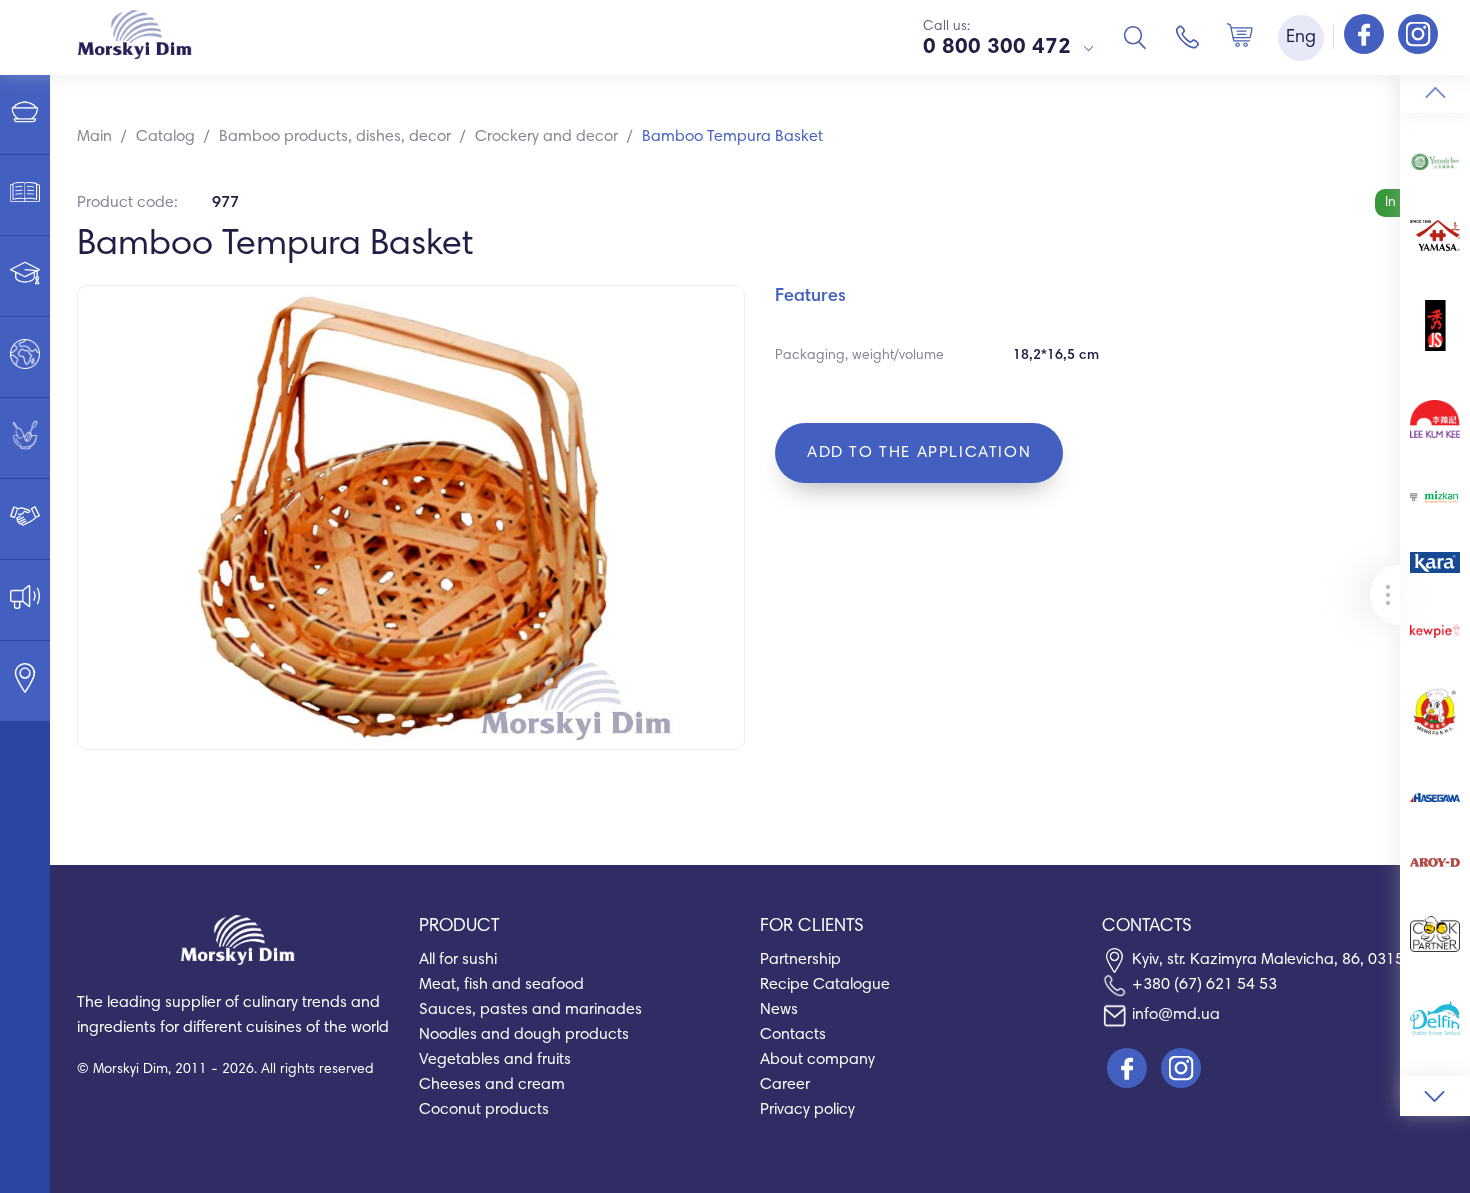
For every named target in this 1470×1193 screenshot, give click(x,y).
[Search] (1135, 37)
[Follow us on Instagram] (1418, 36)
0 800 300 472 (997, 48)
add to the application (919, 453)
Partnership (800, 960)
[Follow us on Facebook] (1366, 36)
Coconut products (484, 1110)
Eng (1301, 38)
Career (785, 1085)
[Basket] (1240, 37)
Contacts (793, 1035)
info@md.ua (1176, 1015)
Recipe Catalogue (825, 985)
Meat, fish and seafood (501, 985)
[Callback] (1188, 37)
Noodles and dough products (524, 1035)
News (779, 1010)
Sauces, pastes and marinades (530, 1010)
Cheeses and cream (492, 1085)
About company (817, 1060)
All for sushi (458, 960)
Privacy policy (807, 1110)
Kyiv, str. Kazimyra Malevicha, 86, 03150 (1272, 960)
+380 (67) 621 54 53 (1204, 985)
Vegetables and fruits (495, 1060)
